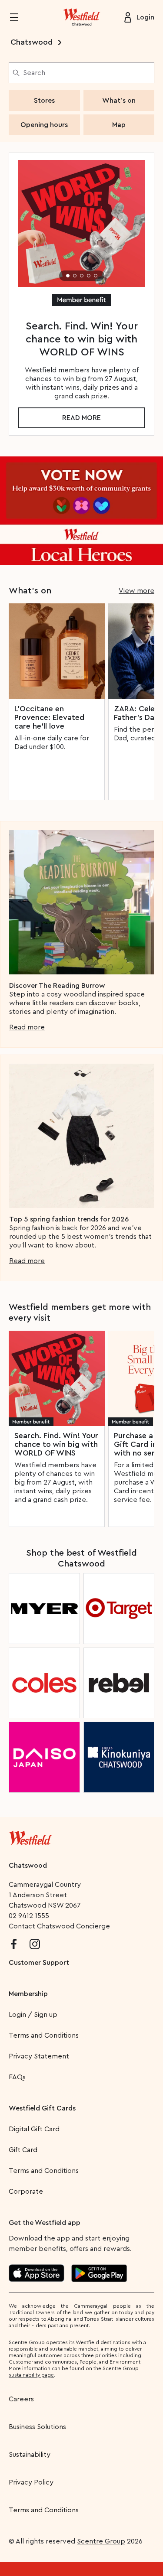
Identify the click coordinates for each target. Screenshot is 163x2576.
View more (136, 591)
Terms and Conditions (44, 2035)
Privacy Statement (39, 2056)
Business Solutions (37, 2427)
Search (34, 73)
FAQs (17, 2077)
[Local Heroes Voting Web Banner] (81, 511)
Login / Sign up (33, 2015)
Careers (21, 2399)
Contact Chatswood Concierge (59, 1926)
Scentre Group (101, 2541)
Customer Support (39, 1963)
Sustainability (30, 2455)
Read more (81, 418)
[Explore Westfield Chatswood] (82, 17)
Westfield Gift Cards (42, 2108)
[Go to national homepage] (30, 1836)
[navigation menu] (19, 17)
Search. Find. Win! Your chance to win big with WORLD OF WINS (56, 1444)
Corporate (26, 2192)
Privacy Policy (31, 2482)
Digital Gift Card (34, 2129)
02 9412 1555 (29, 1916)
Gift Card (23, 2150)
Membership (28, 1994)
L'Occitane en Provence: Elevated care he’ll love (49, 717)
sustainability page (31, 2375)
